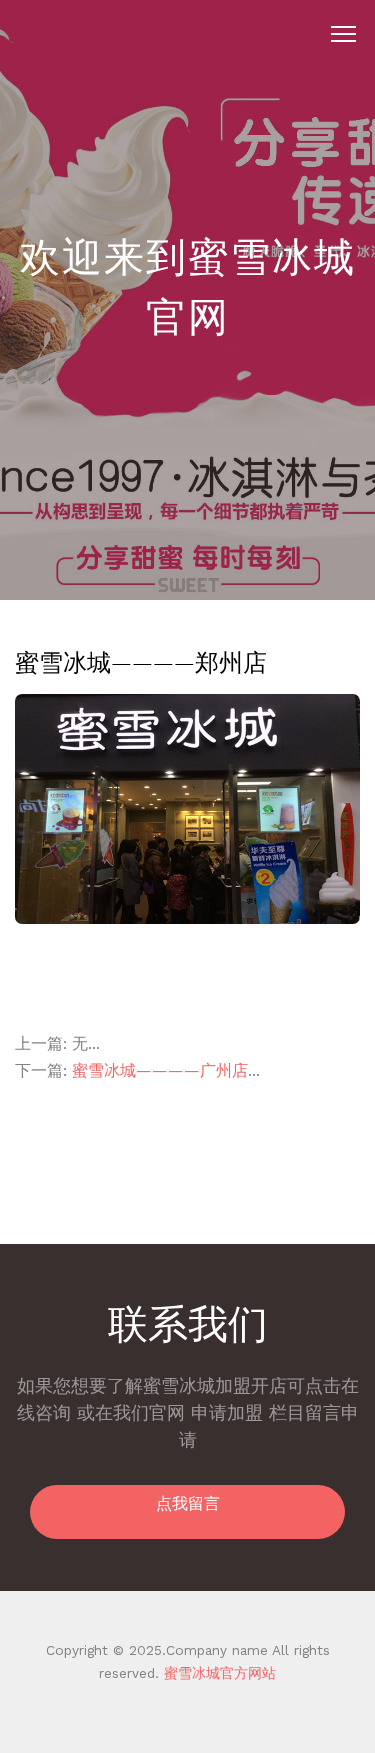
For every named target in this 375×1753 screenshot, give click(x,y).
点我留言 (188, 1503)
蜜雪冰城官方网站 (217, 1673)
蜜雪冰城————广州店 (160, 1070)
